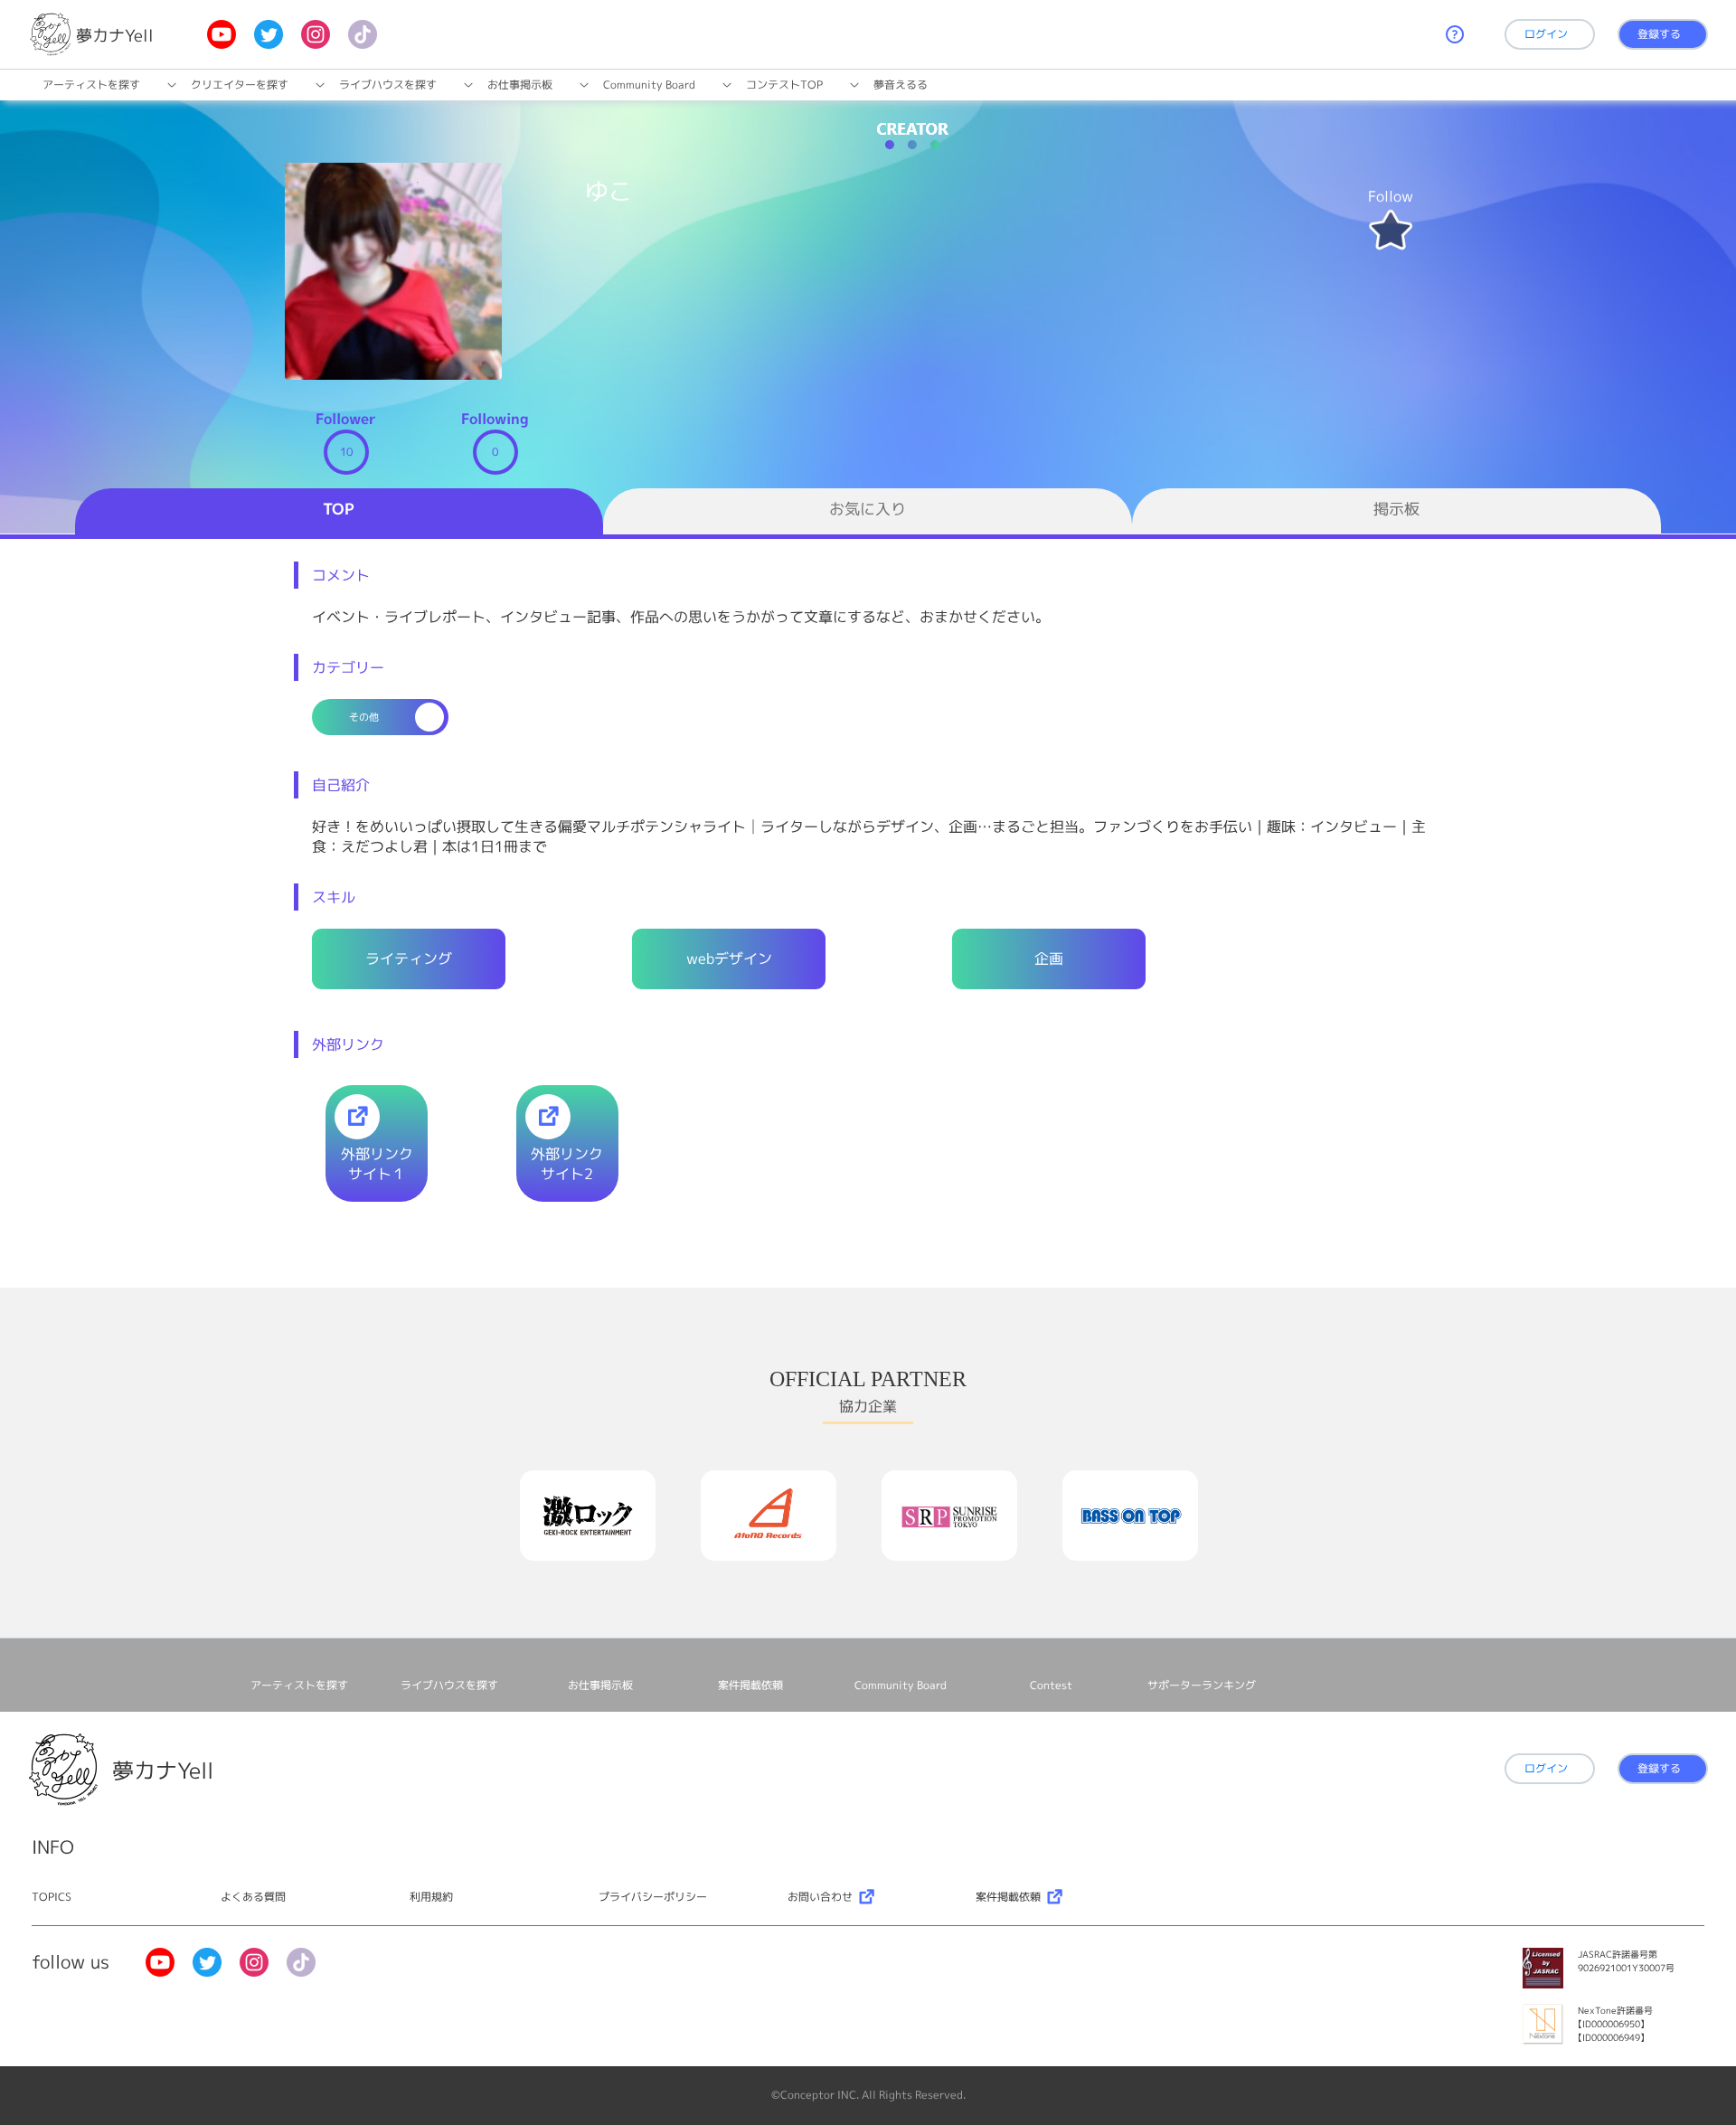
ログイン (1546, 34)
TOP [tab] (339, 509)
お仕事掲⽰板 (520, 85)
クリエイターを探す (240, 85)
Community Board (649, 85)
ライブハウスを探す (388, 85)
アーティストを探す (91, 85)
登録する (1659, 34)
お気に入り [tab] (868, 509)
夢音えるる (901, 85)
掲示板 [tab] (1396, 509)
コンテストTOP (784, 85)
